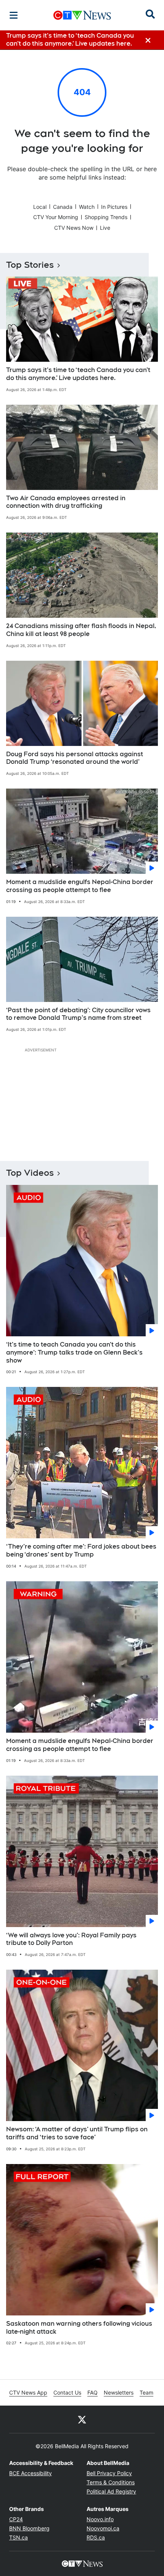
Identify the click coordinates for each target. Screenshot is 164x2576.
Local (40, 207)
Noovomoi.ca (103, 2528)
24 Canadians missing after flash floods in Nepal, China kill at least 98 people (81, 630)
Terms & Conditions (111, 2482)
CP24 (16, 2519)
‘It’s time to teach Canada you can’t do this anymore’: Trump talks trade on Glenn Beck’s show (74, 1352)
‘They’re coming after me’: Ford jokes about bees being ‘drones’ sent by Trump (81, 1550)
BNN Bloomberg (29, 2528)
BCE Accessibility (31, 2473)
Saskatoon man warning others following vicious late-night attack (79, 2328)
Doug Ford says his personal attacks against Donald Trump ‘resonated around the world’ (75, 758)
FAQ (92, 2392)
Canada (63, 207)
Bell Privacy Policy (109, 2473)
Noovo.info (100, 2519)
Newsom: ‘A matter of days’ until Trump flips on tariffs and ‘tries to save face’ (77, 2133)
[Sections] (14, 15)
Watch (87, 207)
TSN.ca (18, 2537)
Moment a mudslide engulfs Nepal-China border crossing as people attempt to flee (80, 886)
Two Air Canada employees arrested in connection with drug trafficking (66, 502)
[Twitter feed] (82, 2419)
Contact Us (67, 2392)
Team (146, 2392)
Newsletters (119, 2392)
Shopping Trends (106, 217)
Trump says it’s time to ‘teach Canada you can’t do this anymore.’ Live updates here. (78, 374)
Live (105, 228)
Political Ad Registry (111, 2491)
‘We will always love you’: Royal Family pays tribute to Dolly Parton (71, 1939)
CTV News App (28, 2392)
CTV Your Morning (56, 217)
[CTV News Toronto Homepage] (82, 15)
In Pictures (114, 207)
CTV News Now (74, 228)
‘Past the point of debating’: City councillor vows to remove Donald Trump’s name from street (78, 1014)
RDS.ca (96, 2537)
